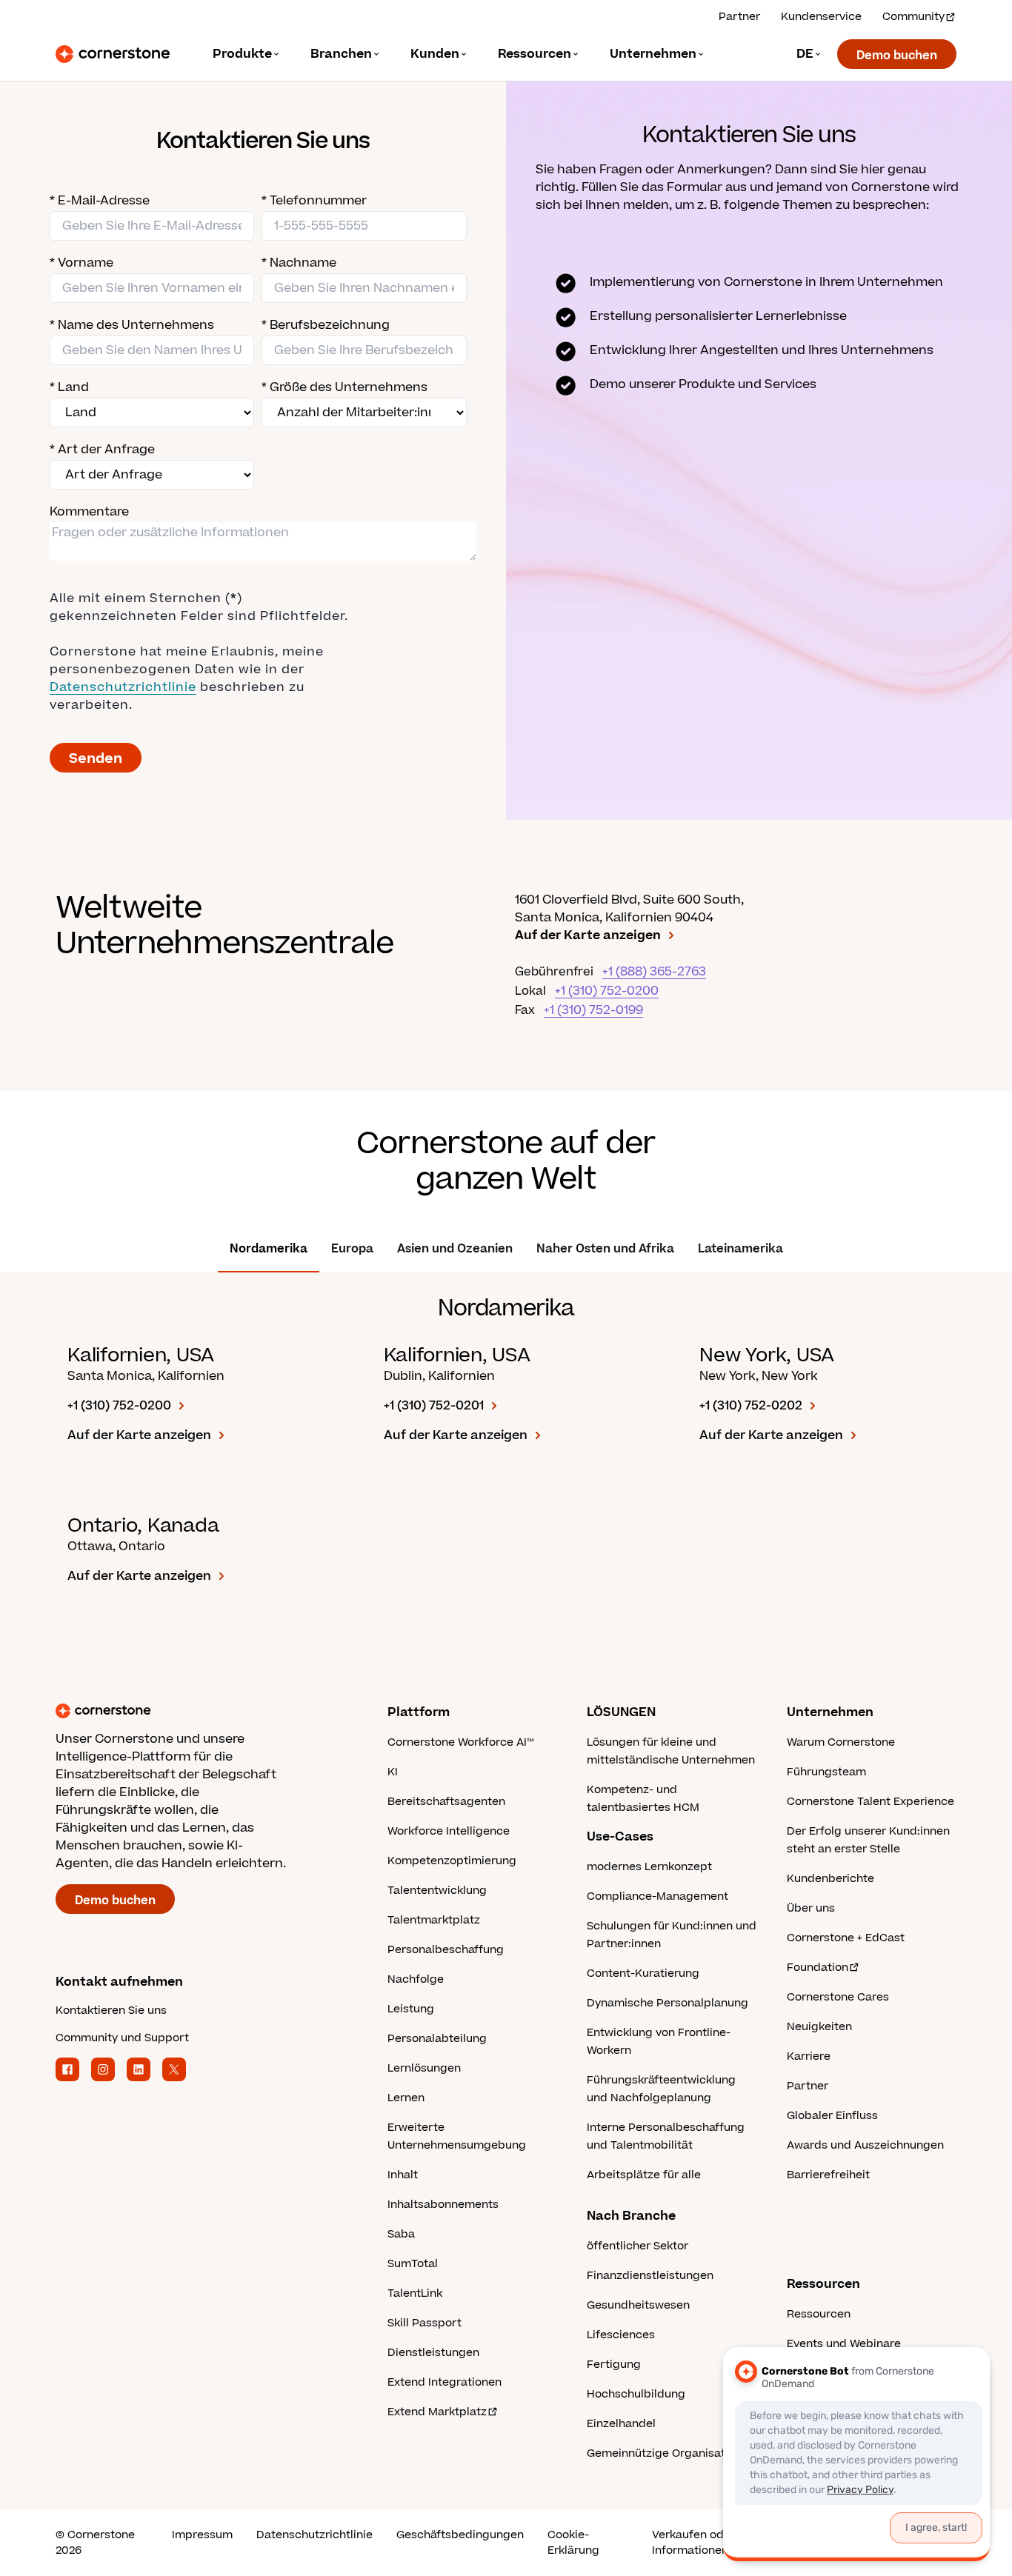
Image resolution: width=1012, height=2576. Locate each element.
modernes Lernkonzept (649, 1867)
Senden (96, 759)
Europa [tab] (352, 1249)
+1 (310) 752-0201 (434, 1406)
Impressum (202, 2535)
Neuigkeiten (819, 2027)
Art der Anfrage (102, 450)
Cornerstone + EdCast (846, 1938)
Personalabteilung (437, 2039)
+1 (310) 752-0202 (751, 1406)
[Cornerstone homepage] (198, 1711)
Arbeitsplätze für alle (644, 2175)
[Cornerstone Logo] (113, 54)
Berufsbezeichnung (326, 325)
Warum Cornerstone (841, 1742)
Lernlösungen (424, 2068)
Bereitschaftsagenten (446, 1802)
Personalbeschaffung (446, 1950)
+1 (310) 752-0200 (607, 991)
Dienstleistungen (433, 2353)
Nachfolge (416, 1979)
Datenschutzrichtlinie (314, 2535)
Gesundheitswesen (638, 2305)
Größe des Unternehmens (344, 387)
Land (69, 387)
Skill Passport (425, 2323)
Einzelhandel (621, 2424)
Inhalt (403, 2175)
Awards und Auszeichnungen (865, 2145)
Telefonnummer (314, 201)
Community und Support (122, 2038)
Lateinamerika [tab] (740, 1249)
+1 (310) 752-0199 (593, 1010)
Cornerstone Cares (838, 1997)
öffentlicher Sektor (638, 2246)
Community (913, 17)
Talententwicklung (437, 1891)
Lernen (406, 2098)
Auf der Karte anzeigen (588, 935)
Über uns (811, 1908)
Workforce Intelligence (449, 1831)
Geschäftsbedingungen (460, 2535)
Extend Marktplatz (437, 2412)
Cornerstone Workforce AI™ (460, 1742)
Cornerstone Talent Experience (870, 1802)
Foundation (818, 1968)
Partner (739, 17)
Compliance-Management (658, 1896)
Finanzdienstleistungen (650, 2276)
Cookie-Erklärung (573, 2543)
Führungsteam (826, 1772)
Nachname (299, 263)
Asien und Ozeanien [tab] (455, 1249)
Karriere (809, 2056)
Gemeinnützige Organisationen (671, 2453)
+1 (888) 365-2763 (654, 972)
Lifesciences (621, 2335)
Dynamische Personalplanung (668, 2003)
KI (393, 1772)
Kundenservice (821, 17)
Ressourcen (819, 2314)
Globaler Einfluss (832, 2116)
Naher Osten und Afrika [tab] (605, 1249)
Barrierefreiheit (828, 2175)
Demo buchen (897, 56)
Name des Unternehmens (132, 325)
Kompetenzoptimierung (452, 1861)
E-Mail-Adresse (100, 201)
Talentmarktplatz (434, 1920)
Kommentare (89, 512)
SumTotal (413, 2264)
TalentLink (415, 2293)
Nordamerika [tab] (269, 1249)
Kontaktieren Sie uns (111, 2011)
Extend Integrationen (445, 2382)
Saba (401, 2234)
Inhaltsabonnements (443, 2205)
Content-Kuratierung (643, 1973)
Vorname (81, 263)
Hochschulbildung (636, 2394)
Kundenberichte (830, 1879)
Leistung (411, 2009)
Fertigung (614, 2365)
